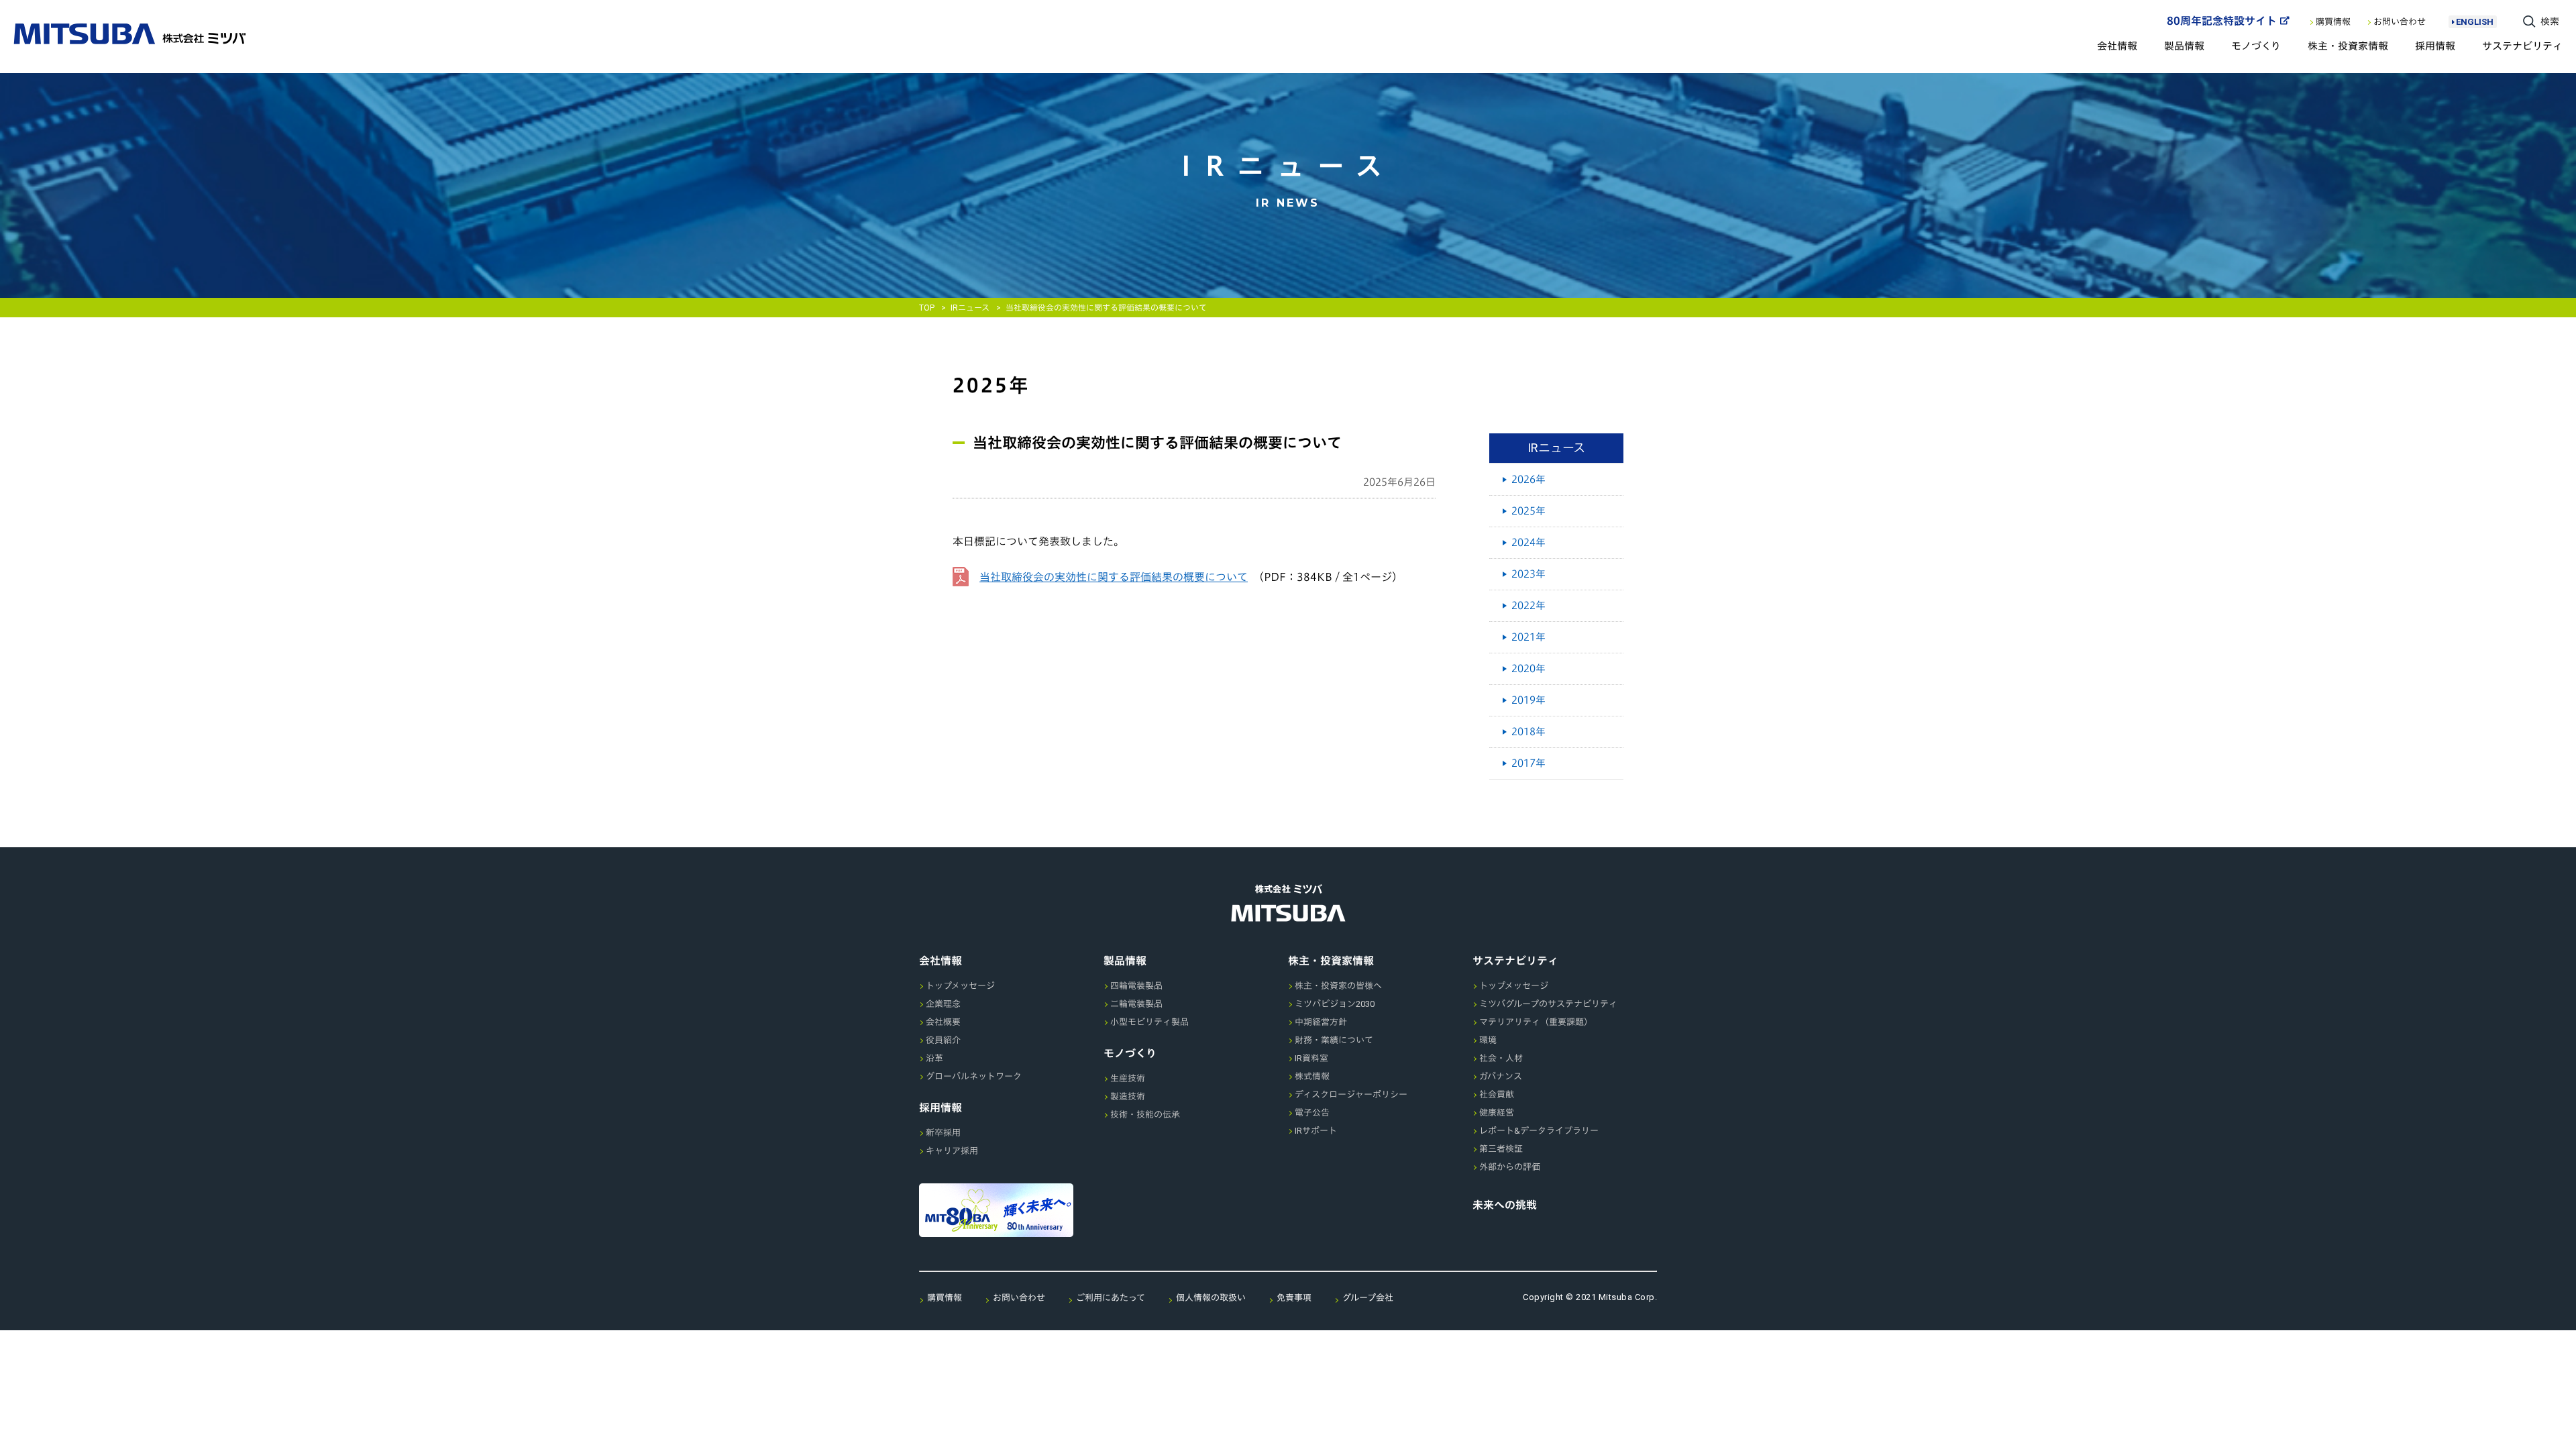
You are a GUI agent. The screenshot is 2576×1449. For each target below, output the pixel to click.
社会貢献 (1497, 1094)
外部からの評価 (1510, 1167)
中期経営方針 (1321, 1022)
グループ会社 (1368, 1298)
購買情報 (2333, 22)
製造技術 (1128, 1096)
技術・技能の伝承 (1145, 1115)
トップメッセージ (960, 986)
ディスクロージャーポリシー (1351, 1094)
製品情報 (2184, 46)
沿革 (934, 1058)
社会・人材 (1501, 1058)
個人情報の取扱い (1211, 1298)
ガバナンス (1501, 1076)
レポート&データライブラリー (1539, 1131)
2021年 (1528, 637)
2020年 (1528, 668)
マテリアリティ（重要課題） (1536, 1022)
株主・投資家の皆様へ (1338, 986)
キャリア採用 (952, 1151)
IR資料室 (1311, 1058)
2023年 (1528, 574)
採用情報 (2435, 46)
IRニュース (970, 308)
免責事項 (1294, 1298)
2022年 (1528, 605)
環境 (1488, 1040)
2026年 (1528, 479)
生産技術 (1128, 1078)
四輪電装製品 (1136, 986)
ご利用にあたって (1111, 1298)
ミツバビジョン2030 (1335, 1004)
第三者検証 (1501, 1149)
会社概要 (943, 1022)
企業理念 (943, 1004)
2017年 (1528, 763)
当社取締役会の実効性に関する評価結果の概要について (1114, 577)
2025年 (1528, 511)
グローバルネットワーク (974, 1076)
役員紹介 (943, 1040)
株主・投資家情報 (2348, 46)
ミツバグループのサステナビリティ (1548, 1004)
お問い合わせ (2400, 22)
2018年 (1528, 732)
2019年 (1528, 700)
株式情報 (1312, 1076)
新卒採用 (943, 1133)
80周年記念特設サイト (2222, 21)
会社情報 (2117, 46)
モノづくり (2256, 46)
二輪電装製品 (1136, 1004)
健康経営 (1497, 1113)
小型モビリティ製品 (1149, 1022)
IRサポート (1316, 1131)
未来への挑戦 (1505, 1205)
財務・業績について (1334, 1040)
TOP (927, 308)
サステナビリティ (2522, 46)
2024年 (1528, 542)
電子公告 (1312, 1113)
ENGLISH (2475, 22)
